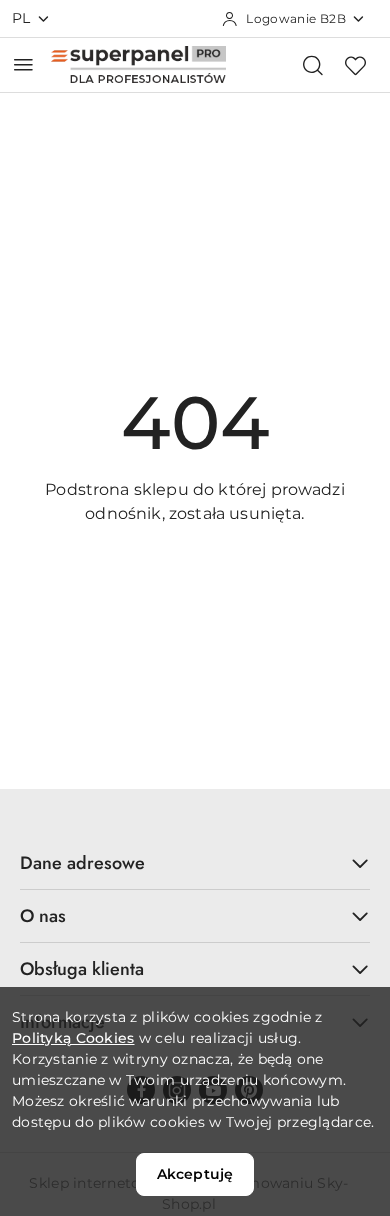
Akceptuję (195, 1174)
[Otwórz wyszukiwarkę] (313, 65)
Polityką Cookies (73, 1038)
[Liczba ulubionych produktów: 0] (355, 65)
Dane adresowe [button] (82, 863)
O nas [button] (43, 916)
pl (21, 18)
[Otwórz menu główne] (23, 64)
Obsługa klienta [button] (82, 969)
